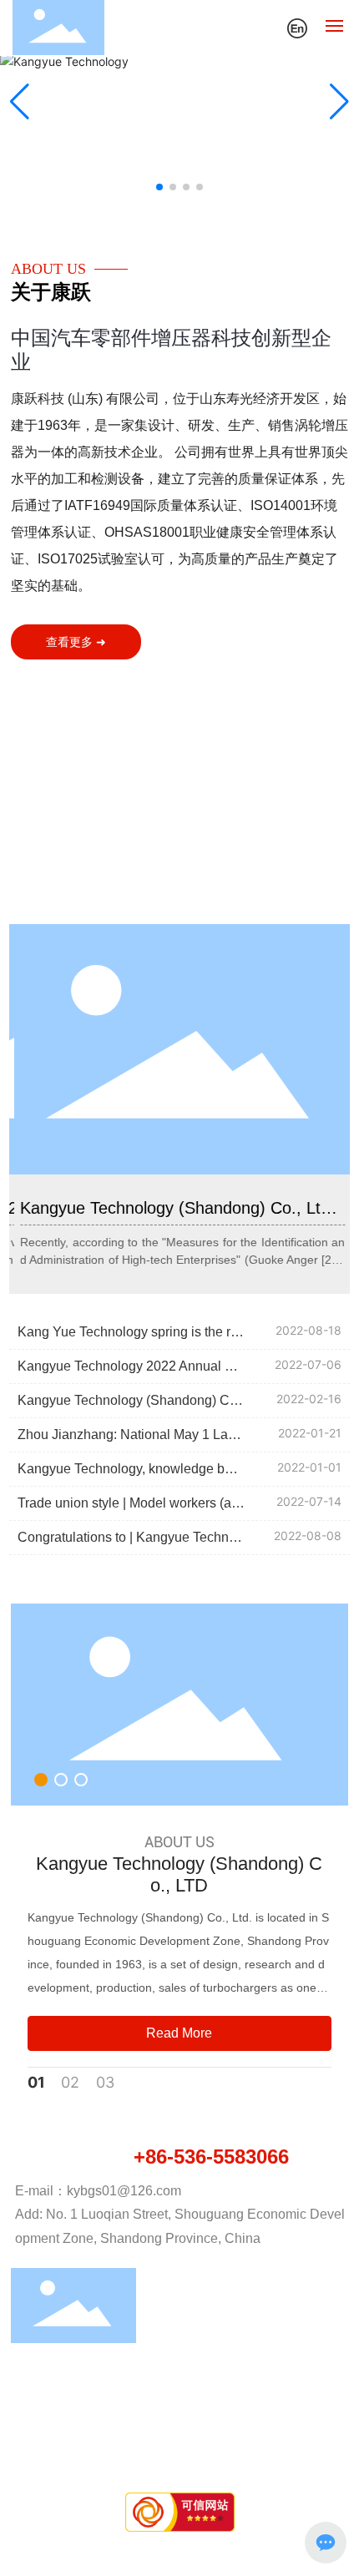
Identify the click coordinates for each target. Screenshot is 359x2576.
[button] (159, 187)
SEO (272, 2465)
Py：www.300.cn (200, 2465)
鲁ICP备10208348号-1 (180, 2446)
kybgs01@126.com (124, 2191)
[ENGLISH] (297, 26)
